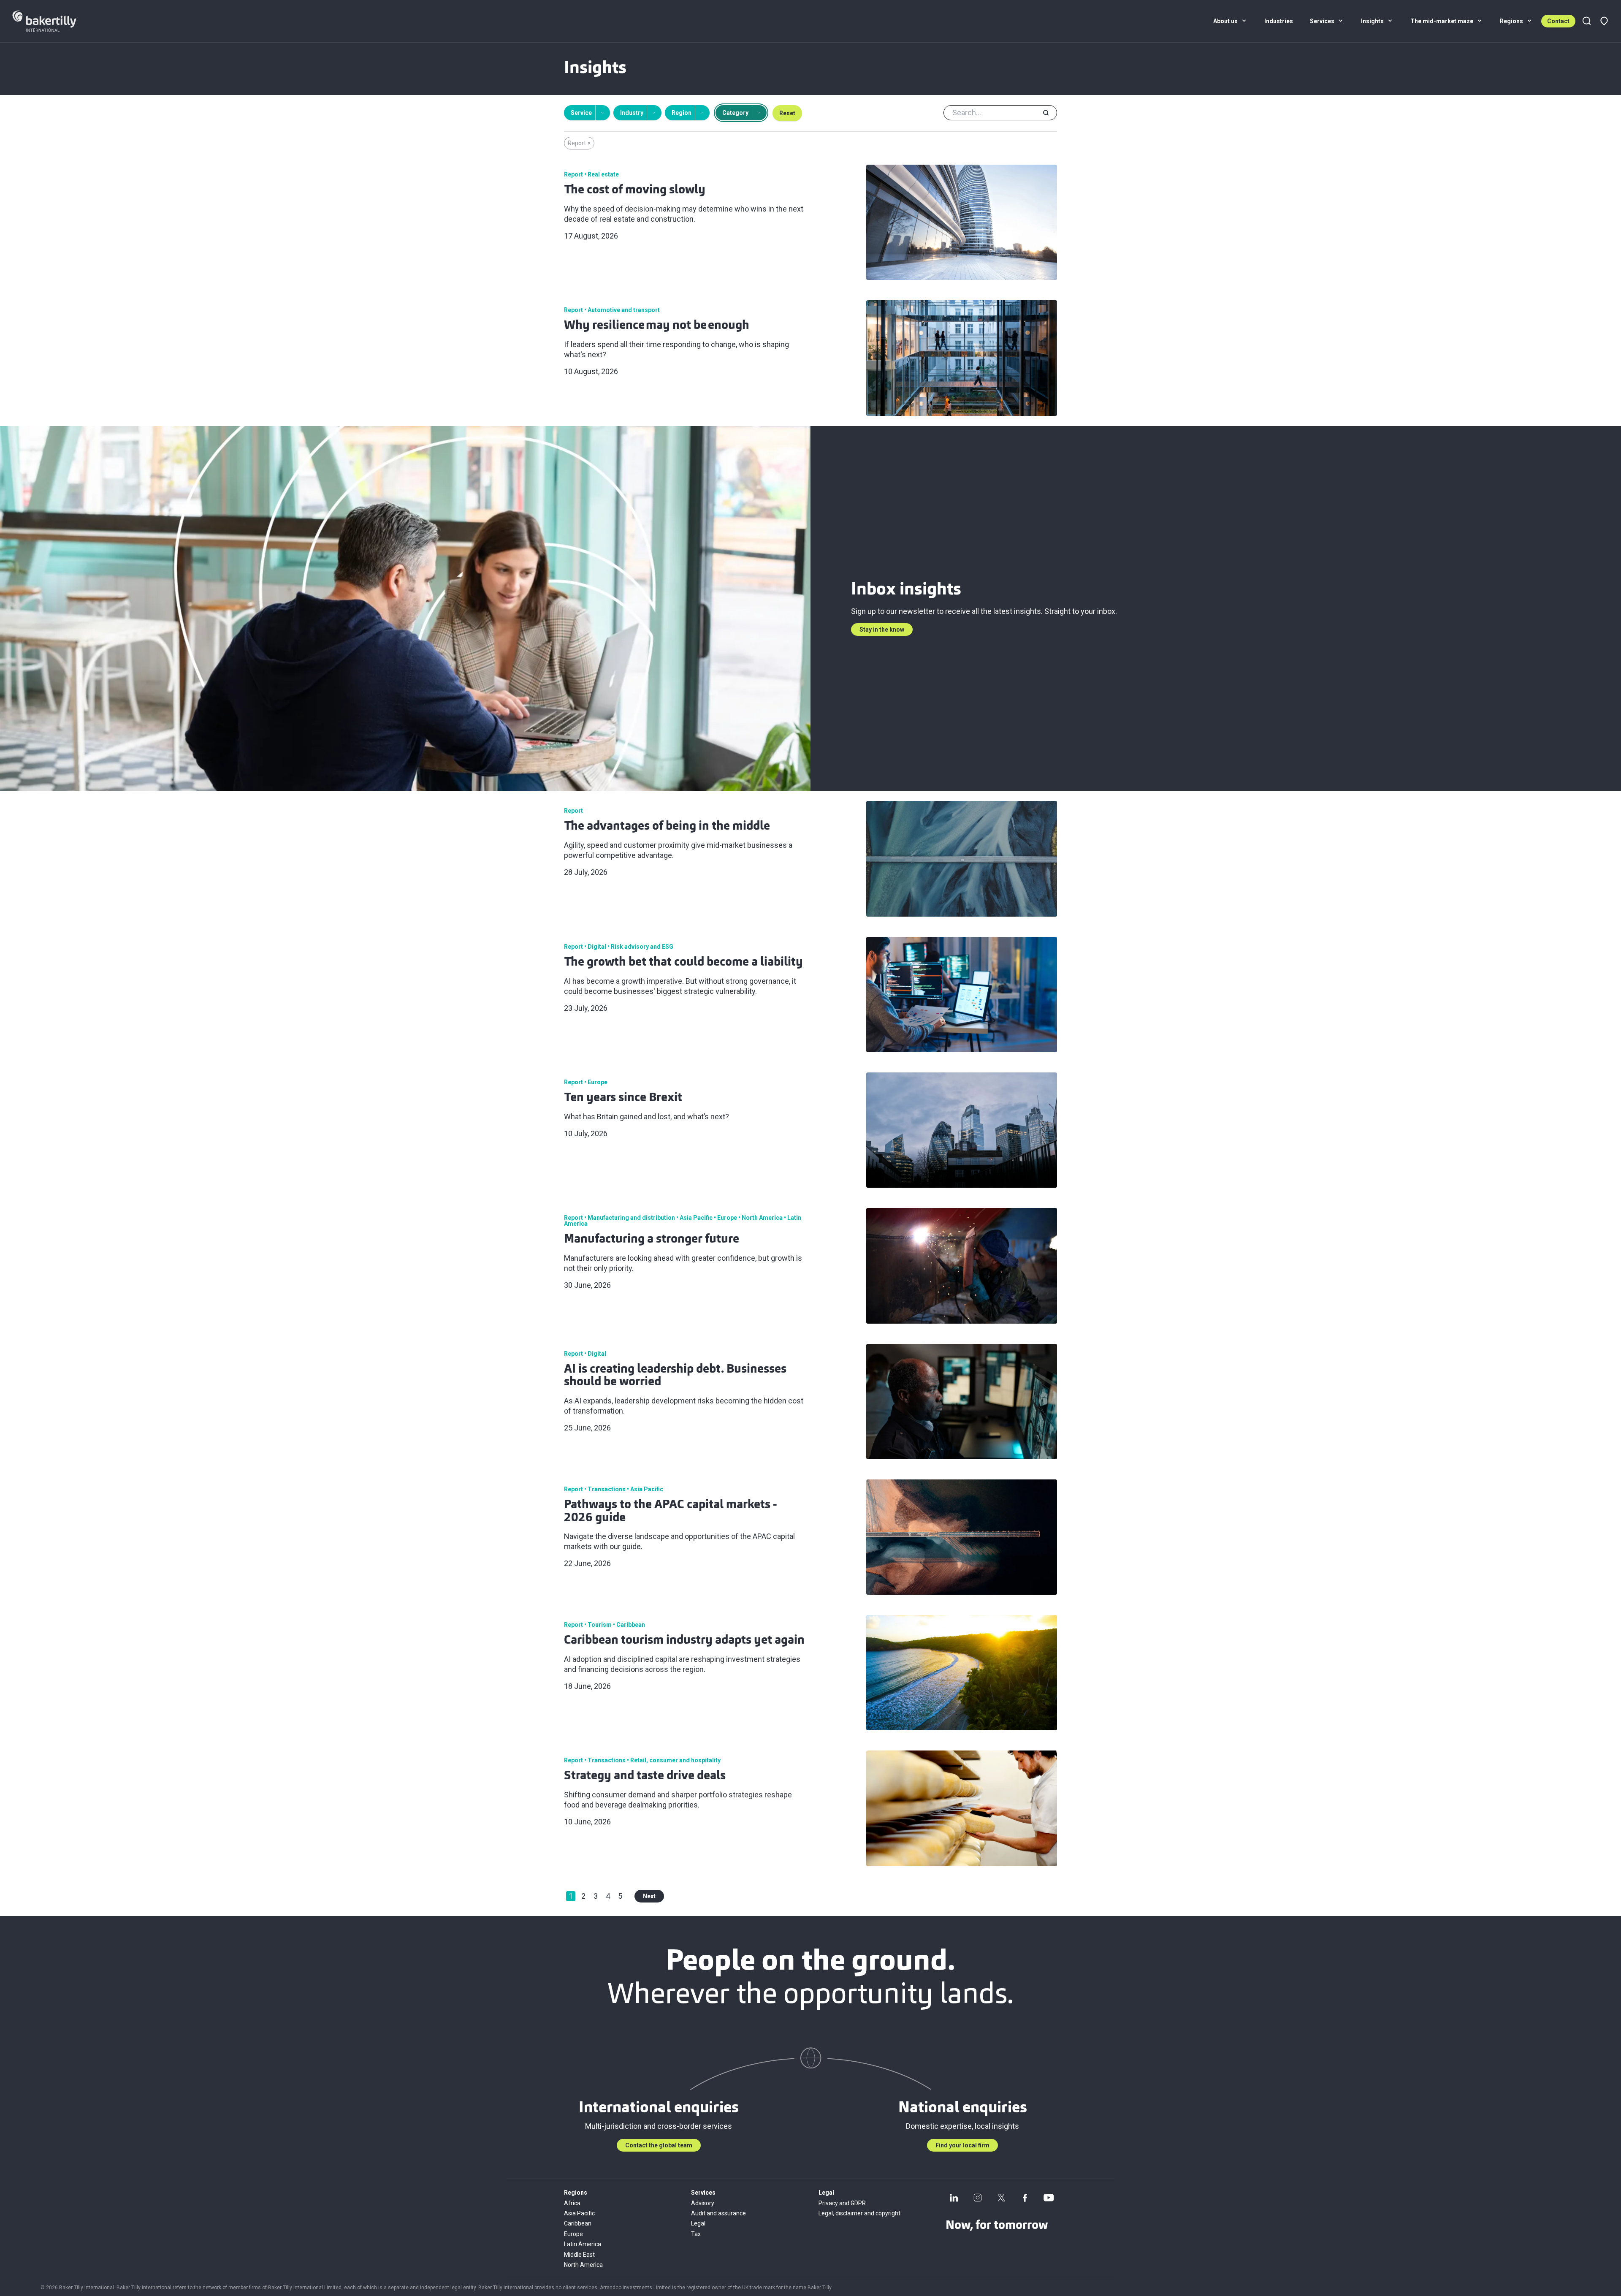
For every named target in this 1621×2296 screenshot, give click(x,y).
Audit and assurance (718, 2213)
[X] (1001, 2198)
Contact (1558, 21)
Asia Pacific (579, 2213)
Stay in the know (882, 630)
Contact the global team (659, 2145)
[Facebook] (1025, 2198)
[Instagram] (978, 2198)
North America (583, 2265)
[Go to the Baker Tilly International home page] (55, 21)
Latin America (583, 2244)
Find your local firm (962, 2145)
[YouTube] (1049, 2198)
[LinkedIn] (954, 2198)
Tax (696, 2234)
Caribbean (578, 2223)
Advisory (703, 2203)
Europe (573, 2234)
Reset (787, 113)
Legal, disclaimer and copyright (859, 2213)
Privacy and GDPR (842, 2203)
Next (649, 1896)
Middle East (579, 2255)
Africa (572, 2203)
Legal (698, 2223)
